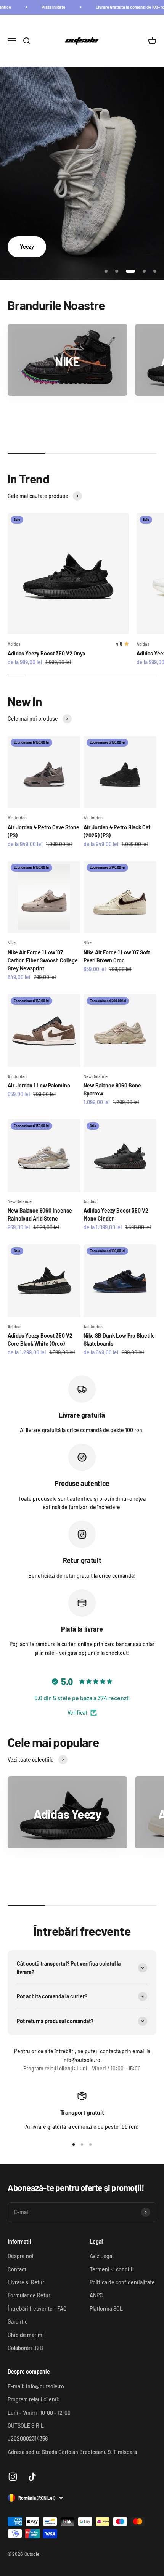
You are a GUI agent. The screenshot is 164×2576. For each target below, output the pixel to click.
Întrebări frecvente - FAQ (37, 2309)
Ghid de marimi (26, 2335)
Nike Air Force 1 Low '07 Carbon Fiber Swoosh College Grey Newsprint (43, 960)
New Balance (96, 1076)
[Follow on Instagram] (13, 2477)
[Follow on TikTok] (32, 2477)
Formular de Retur (29, 2295)
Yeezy (27, 247)
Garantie (18, 2321)
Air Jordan (17, 818)
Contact (17, 2269)
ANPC (96, 2295)
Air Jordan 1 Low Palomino (39, 1085)
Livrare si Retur (26, 2282)
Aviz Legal (101, 2256)
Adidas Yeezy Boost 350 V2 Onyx (47, 653)
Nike (12, 943)
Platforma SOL (106, 2309)
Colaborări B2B (25, 2348)
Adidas (14, 644)
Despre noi (21, 2256)
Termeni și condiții (112, 2269)
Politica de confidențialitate (122, 2282)
